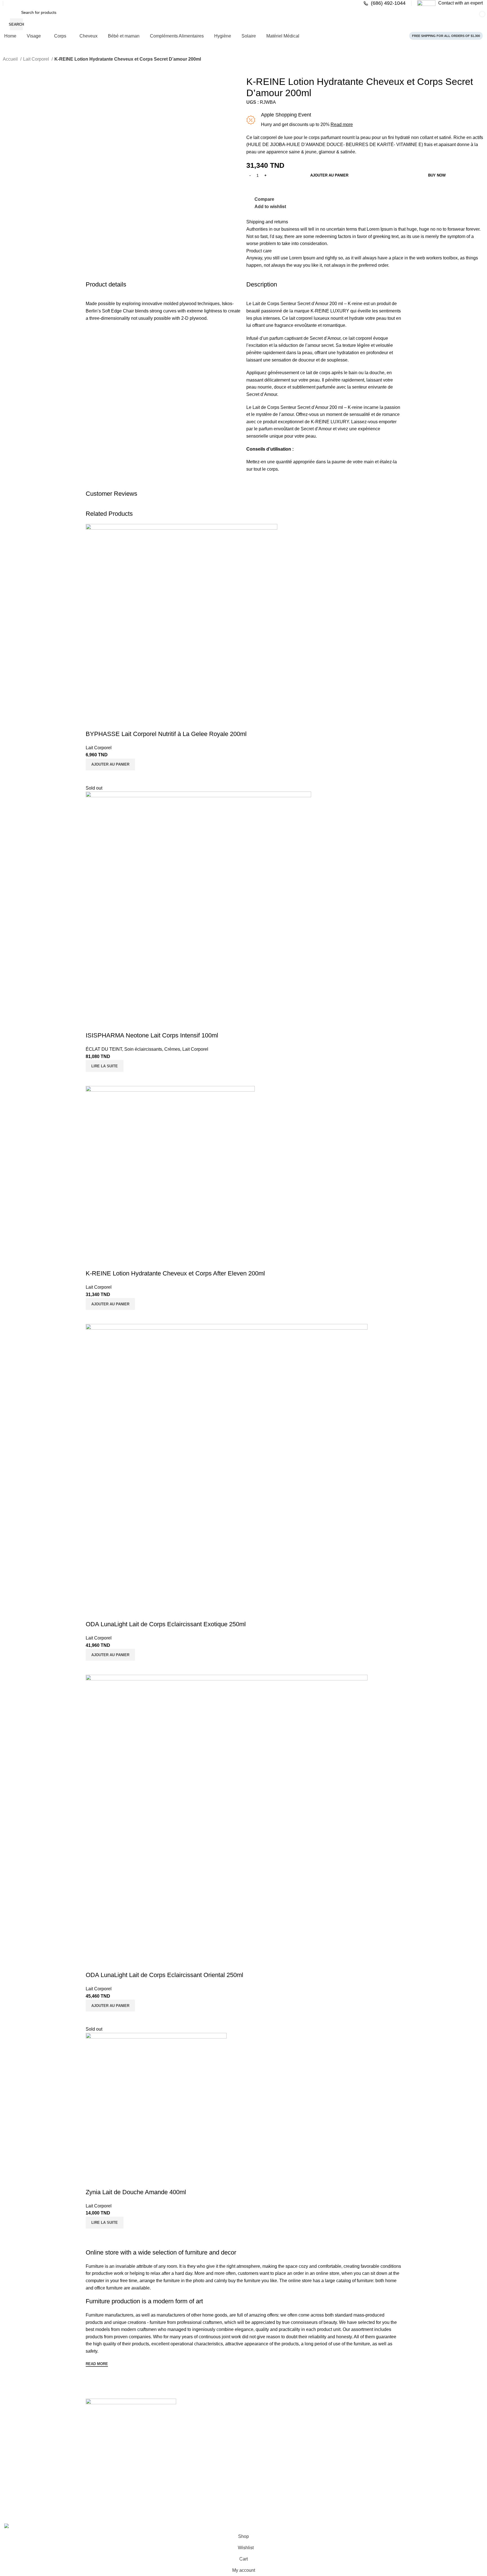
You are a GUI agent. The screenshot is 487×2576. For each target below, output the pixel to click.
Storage (253, 2459)
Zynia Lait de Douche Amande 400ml (136, 2192)
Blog (92, 2487)
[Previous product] (6, 67)
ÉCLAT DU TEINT (104, 1049)
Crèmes (172, 1049)
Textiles (252, 2468)
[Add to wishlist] (93, 723)
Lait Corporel (37, 59)
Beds (171, 2497)
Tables (173, 2468)
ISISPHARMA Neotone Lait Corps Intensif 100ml (152, 1035)
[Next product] (17, 67)
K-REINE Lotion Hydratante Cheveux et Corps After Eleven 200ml (175, 1273)
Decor (251, 2497)
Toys (250, 2487)
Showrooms (99, 2478)
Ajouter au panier (329, 175)
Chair (172, 2459)
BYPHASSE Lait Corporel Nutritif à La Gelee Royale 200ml (166, 734)
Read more (342, 124)
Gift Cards (98, 2497)
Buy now (437, 175)
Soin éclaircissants (143, 1049)
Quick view (108, 777)
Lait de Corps (266, 407)
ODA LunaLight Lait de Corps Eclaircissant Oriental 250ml (164, 1975)
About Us (97, 2459)
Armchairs (176, 2487)
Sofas (172, 2478)
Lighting (253, 2478)
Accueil (11, 59)
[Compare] (93, 777)
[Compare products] (375, 18)
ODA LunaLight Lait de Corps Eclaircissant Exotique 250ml (166, 1624)
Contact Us (98, 2468)
